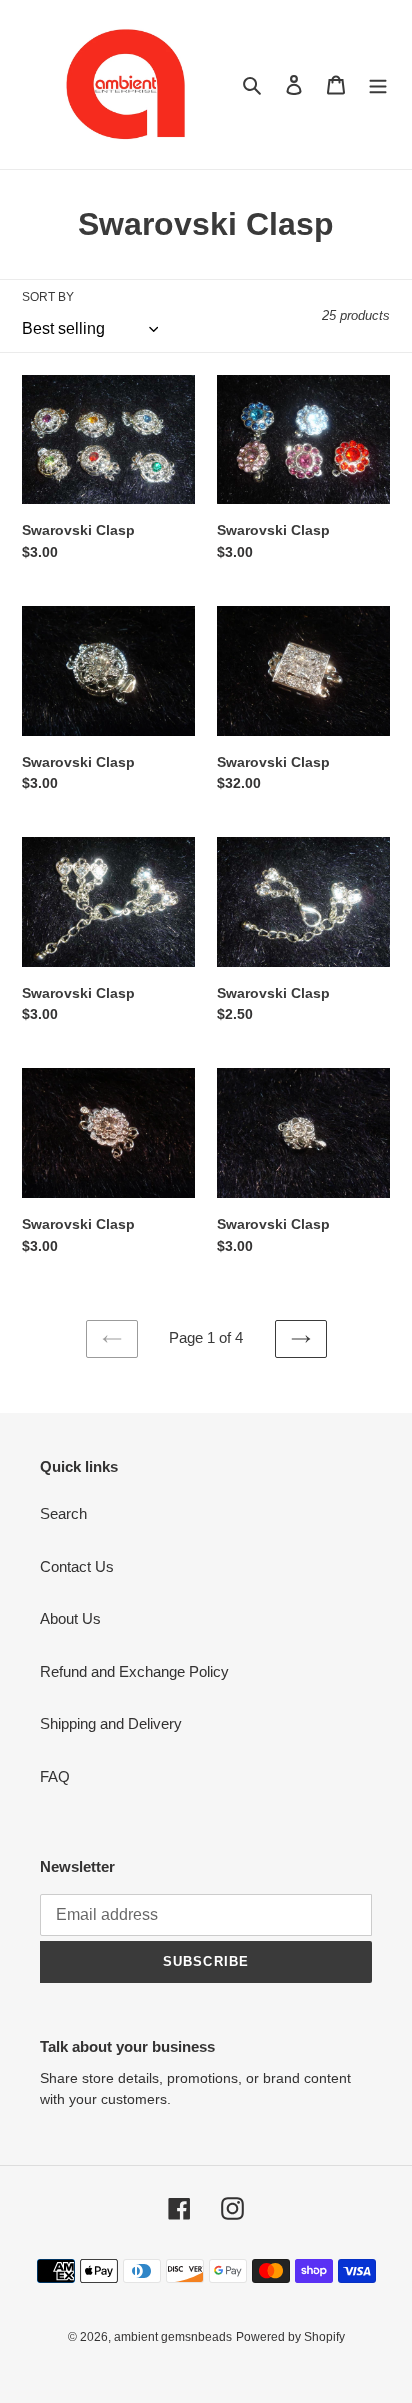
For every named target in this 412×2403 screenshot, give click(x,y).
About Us (70, 1618)
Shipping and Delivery (111, 1723)
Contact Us (77, 1566)
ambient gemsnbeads (173, 2337)
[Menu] (378, 84)
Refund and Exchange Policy (134, 1671)
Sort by (48, 297)
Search (63, 1513)
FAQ (55, 1776)
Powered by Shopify (290, 2337)
